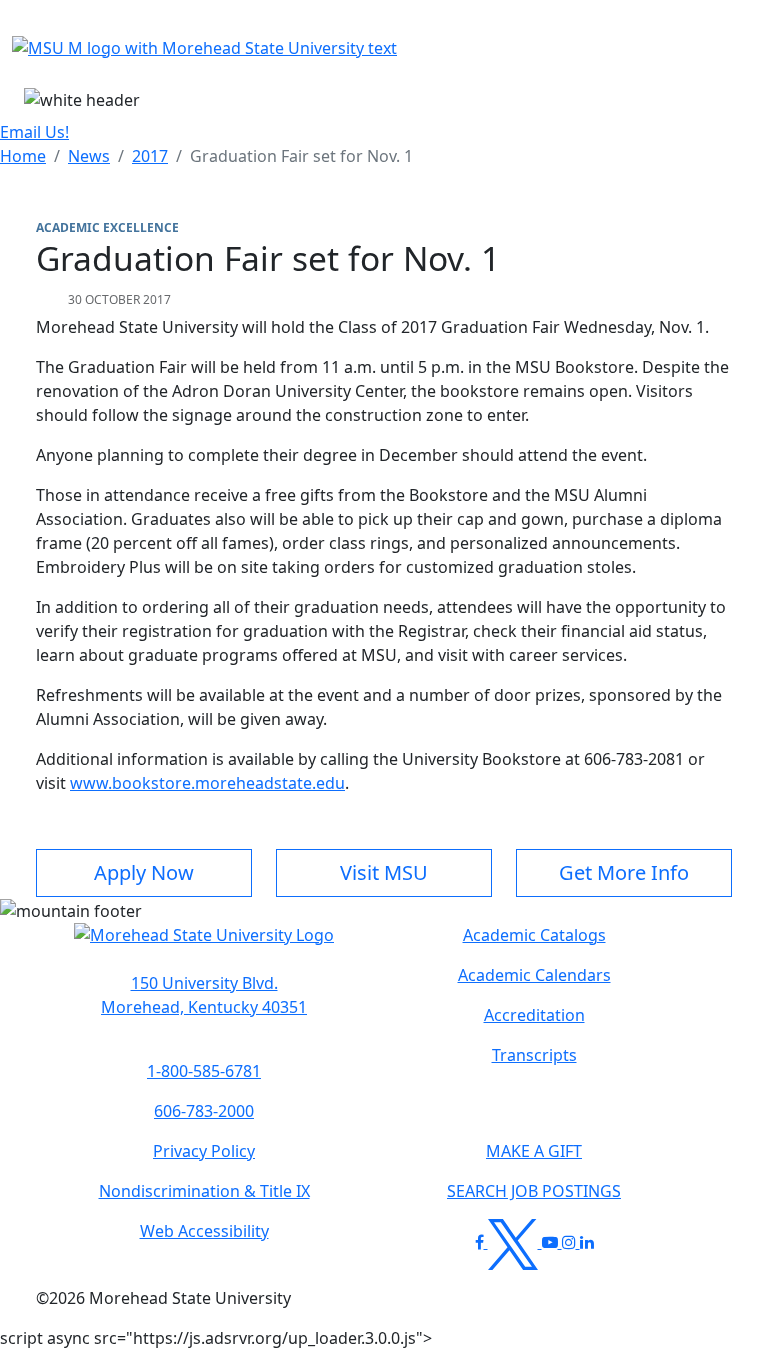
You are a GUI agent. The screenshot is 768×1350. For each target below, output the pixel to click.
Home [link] (23, 156)
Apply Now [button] (144, 872)
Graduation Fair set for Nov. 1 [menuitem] (301, 156)
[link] (204, 995)
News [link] (89, 156)
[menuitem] (23, 156)
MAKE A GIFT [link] (534, 1151)
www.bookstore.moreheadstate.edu (207, 783)
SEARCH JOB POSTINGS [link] (534, 1191)
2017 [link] (150, 156)
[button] (204, 945)
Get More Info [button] (624, 872)
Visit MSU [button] (384, 872)
